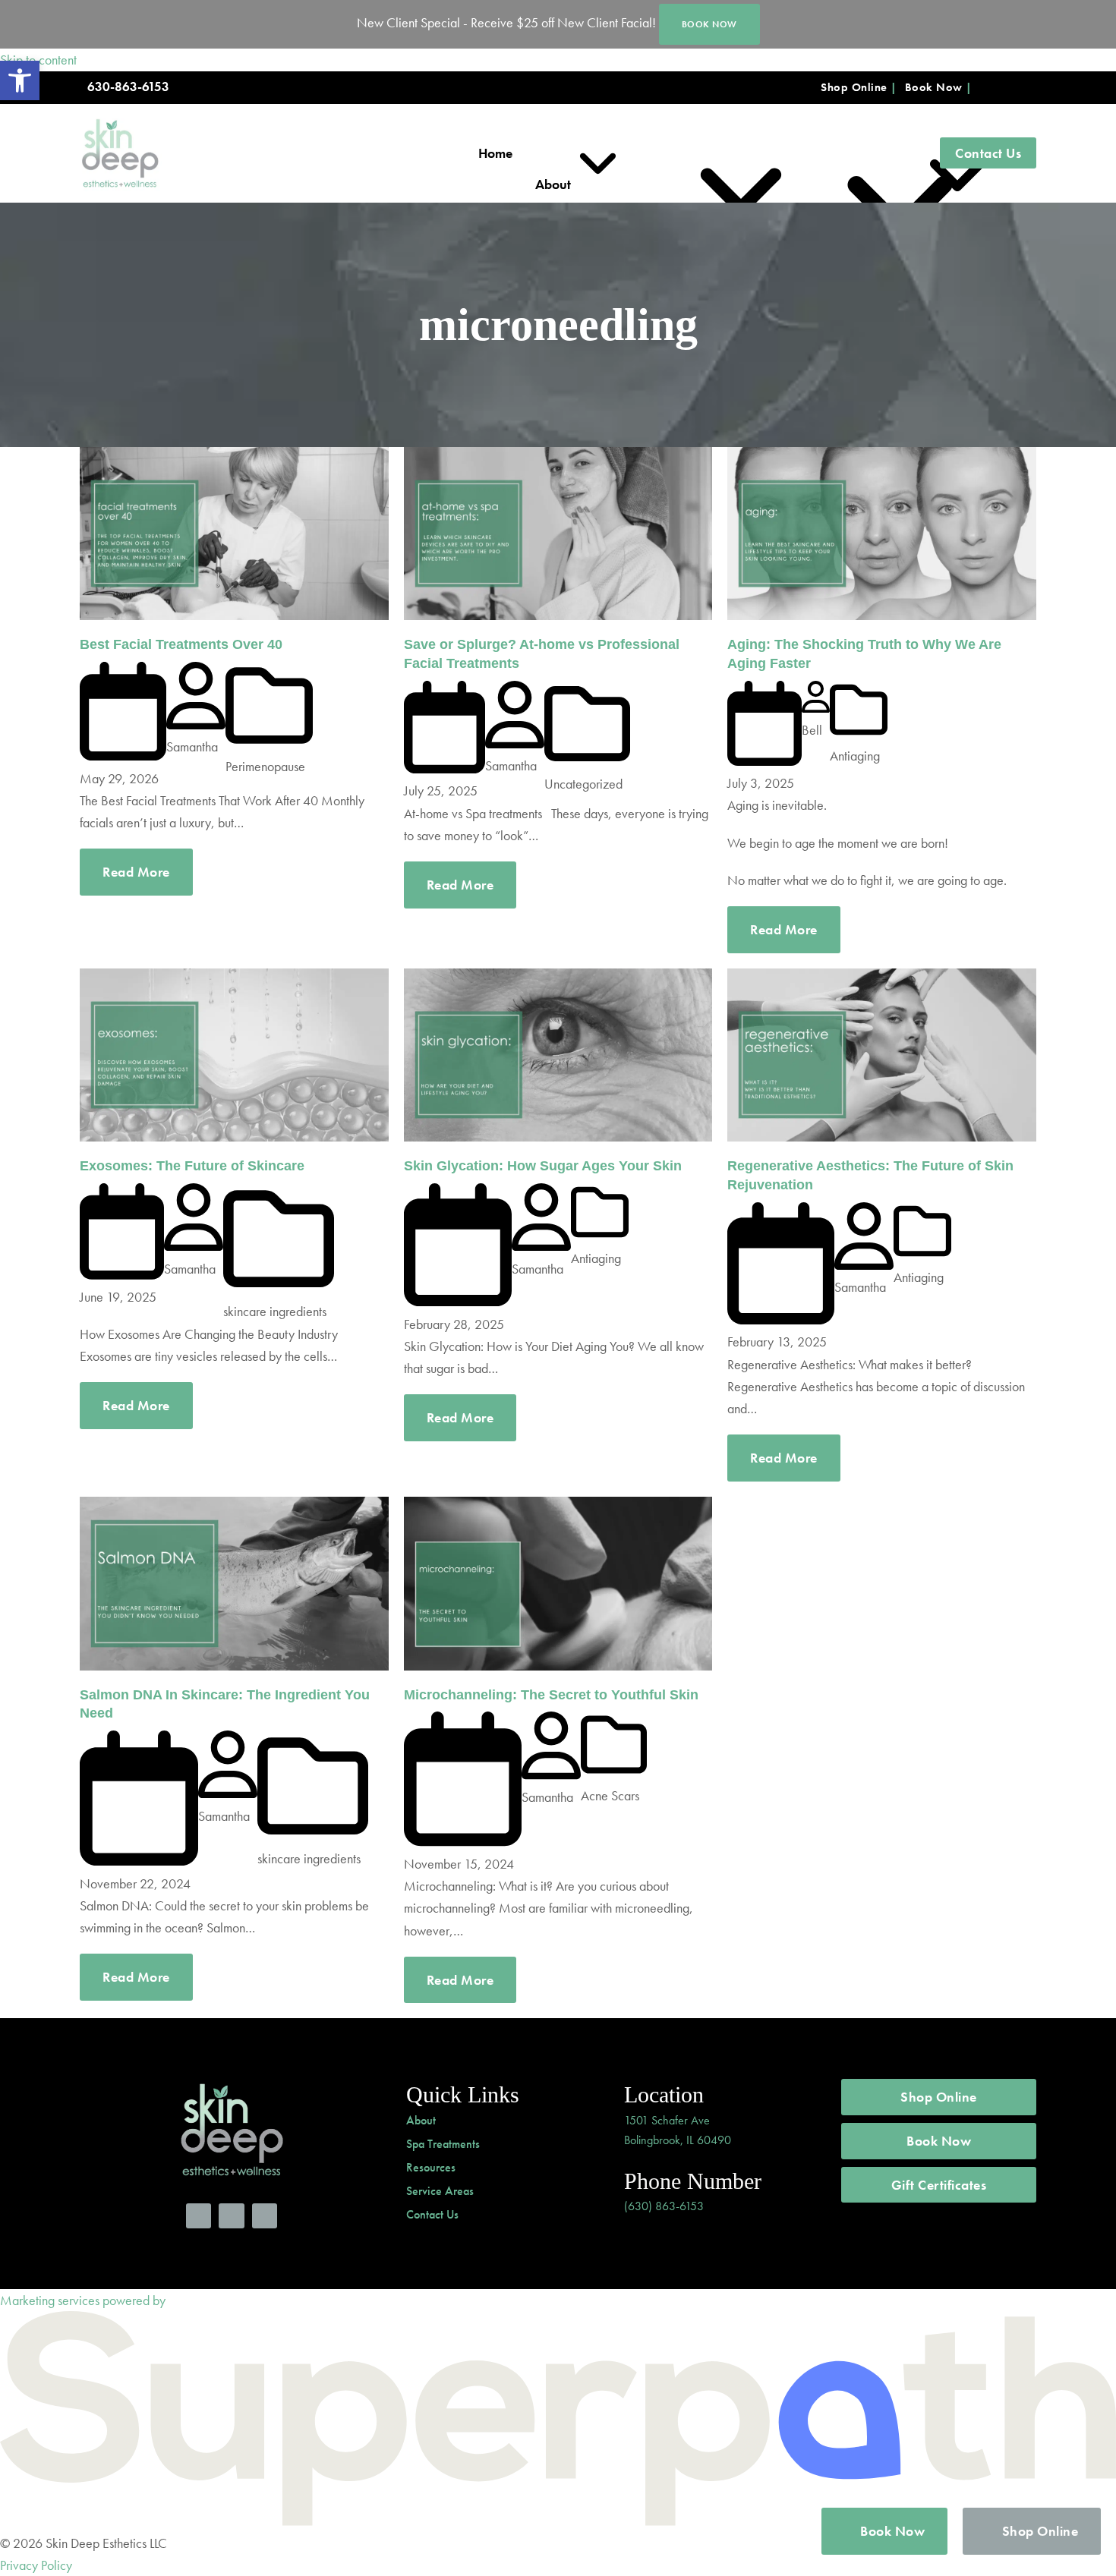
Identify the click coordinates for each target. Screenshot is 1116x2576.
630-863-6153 (128, 87)
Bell (812, 730)
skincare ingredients (275, 1311)
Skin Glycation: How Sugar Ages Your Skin (543, 1166)
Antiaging (855, 756)
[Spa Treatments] (647, 153)
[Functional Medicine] (778, 153)
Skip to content (38, 60)
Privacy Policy (36, 2565)
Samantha (192, 746)
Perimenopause (265, 766)
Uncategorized (583, 784)
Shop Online (854, 87)
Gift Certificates (939, 2185)
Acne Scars (610, 1795)
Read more (136, 872)
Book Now (934, 87)
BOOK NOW (709, 24)
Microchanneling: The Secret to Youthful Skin (551, 1695)
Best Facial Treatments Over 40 (181, 644)
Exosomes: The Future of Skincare (192, 1166)
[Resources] (894, 153)
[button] (20, 80)
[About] (556, 153)
